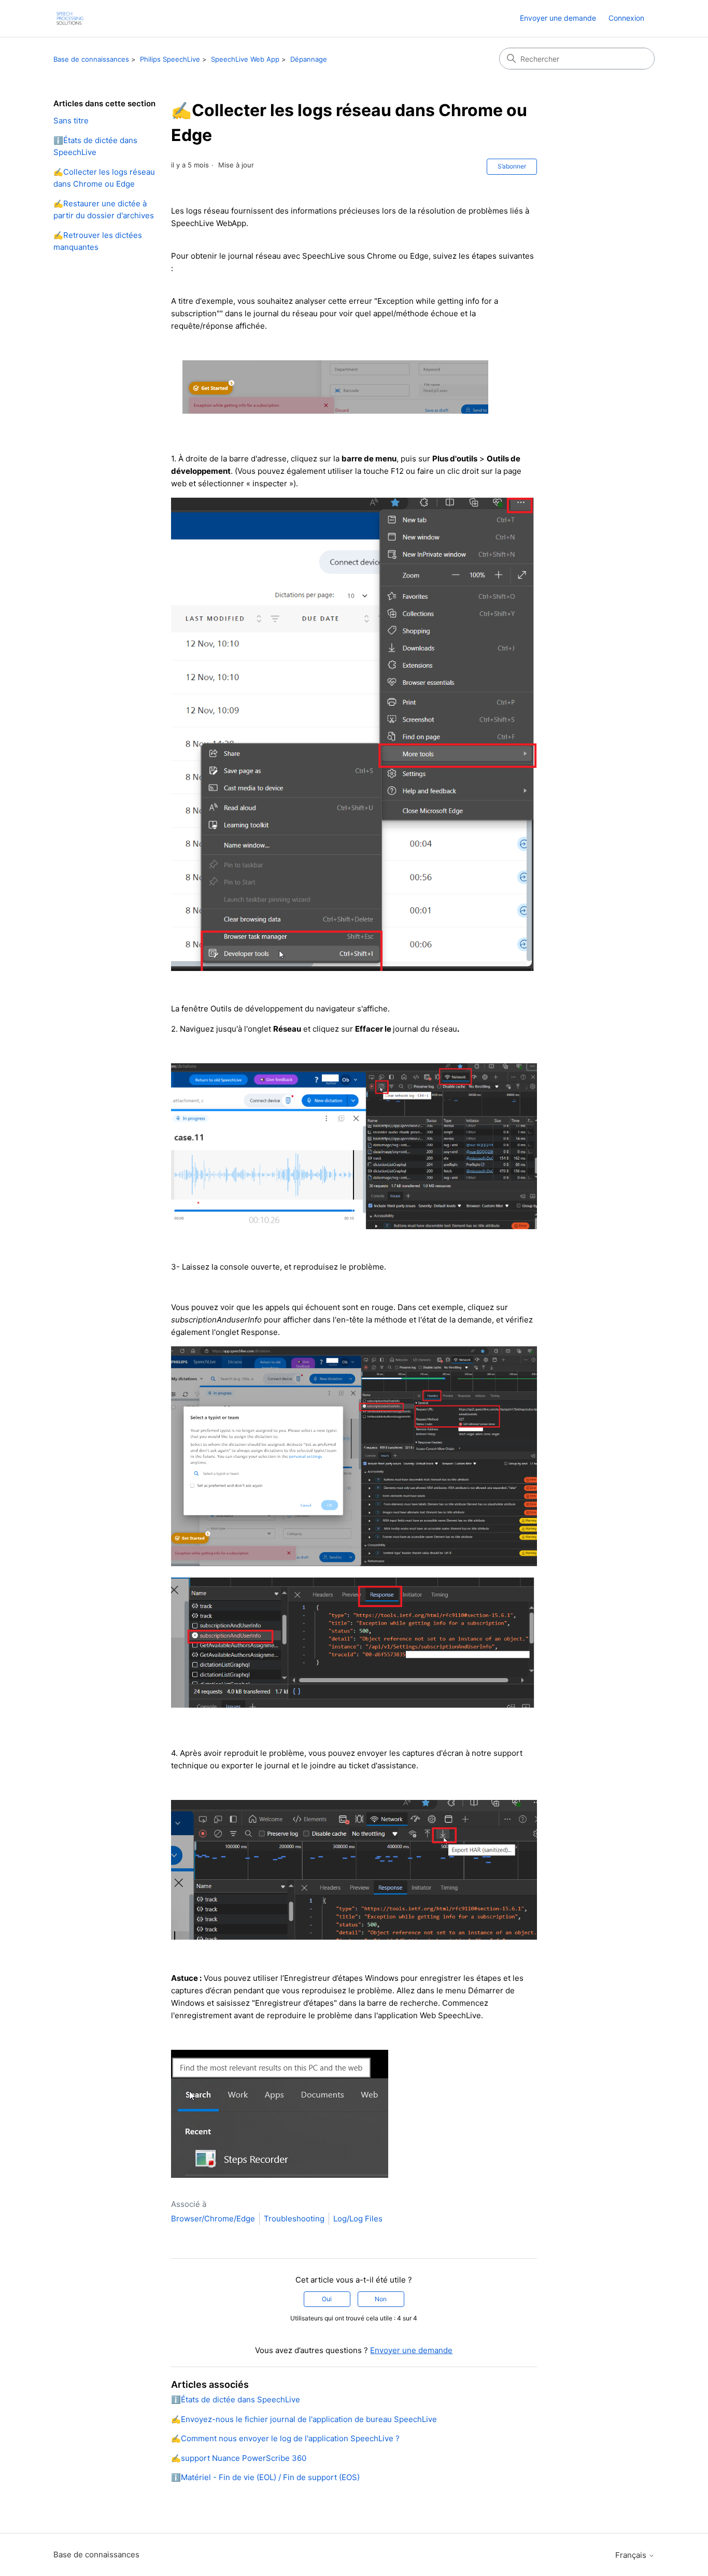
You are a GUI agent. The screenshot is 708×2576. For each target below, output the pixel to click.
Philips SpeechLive (170, 59)
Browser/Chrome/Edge (213, 2219)
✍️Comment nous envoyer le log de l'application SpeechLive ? (285, 2438)
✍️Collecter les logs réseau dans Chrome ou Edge (104, 178)
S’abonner (512, 166)
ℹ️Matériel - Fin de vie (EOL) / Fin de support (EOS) (265, 2477)
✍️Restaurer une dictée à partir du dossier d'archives (104, 209)
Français (632, 2555)
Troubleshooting (294, 2219)
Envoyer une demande (558, 18)
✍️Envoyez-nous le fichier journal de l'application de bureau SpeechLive (304, 2419)
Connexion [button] (626, 18)
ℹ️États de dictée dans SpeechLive (95, 146)
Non (381, 2299)
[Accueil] (70, 18)
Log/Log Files (358, 2219)
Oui (327, 2299)
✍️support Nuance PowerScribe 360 (239, 2458)
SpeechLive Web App (245, 59)
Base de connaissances (91, 59)
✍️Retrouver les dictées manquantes (98, 241)
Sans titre (71, 121)
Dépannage (309, 59)
